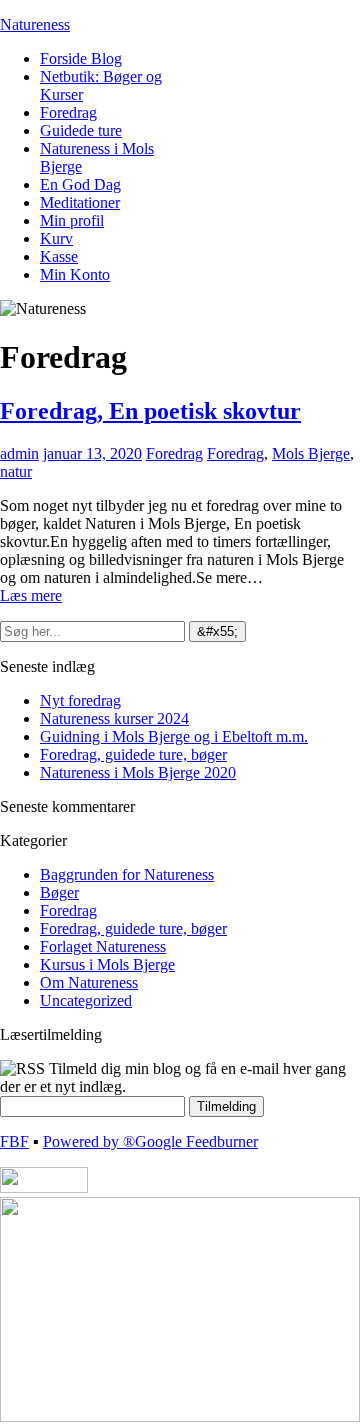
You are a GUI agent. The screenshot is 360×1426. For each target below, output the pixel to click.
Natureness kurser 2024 (114, 718)
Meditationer (80, 202)
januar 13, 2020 (92, 453)
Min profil (72, 220)
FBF (14, 1141)
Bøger (59, 892)
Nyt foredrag (80, 700)
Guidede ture (81, 130)
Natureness (35, 24)
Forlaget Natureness (103, 946)
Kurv (56, 238)
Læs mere (31, 595)
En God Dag (80, 184)
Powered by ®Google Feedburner (150, 1141)
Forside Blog (81, 58)
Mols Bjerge (311, 453)
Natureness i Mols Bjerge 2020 (138, 772)
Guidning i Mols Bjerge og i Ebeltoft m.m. (174, 736)
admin (19, 453)
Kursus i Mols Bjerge (107, 964)
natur (16, 471)
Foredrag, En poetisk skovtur (150, 411)
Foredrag (68, 112)
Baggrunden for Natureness (127, 874)
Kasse (59, 256)
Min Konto (75, 274)
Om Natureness (89, 982)
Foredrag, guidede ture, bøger (133, 754)
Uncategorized (86, 1000)
